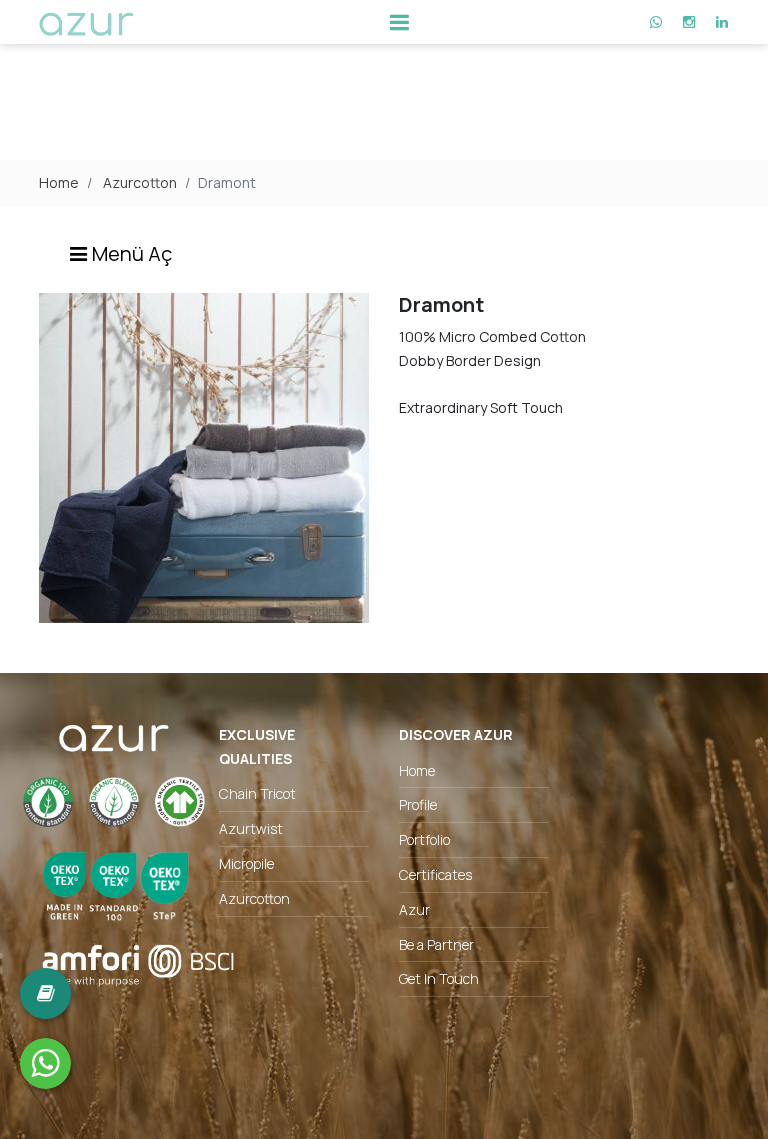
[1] (399, 22)
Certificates (435, 874)
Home (59, 182)
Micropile (246, 863)
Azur (414, 909)
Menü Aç (130, 253)
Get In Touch (439, 978)
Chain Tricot (257, 793)
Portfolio (424, 839)
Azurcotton (140, 182)
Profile (418, 804)
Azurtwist (251, 828)
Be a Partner (436, 944)
